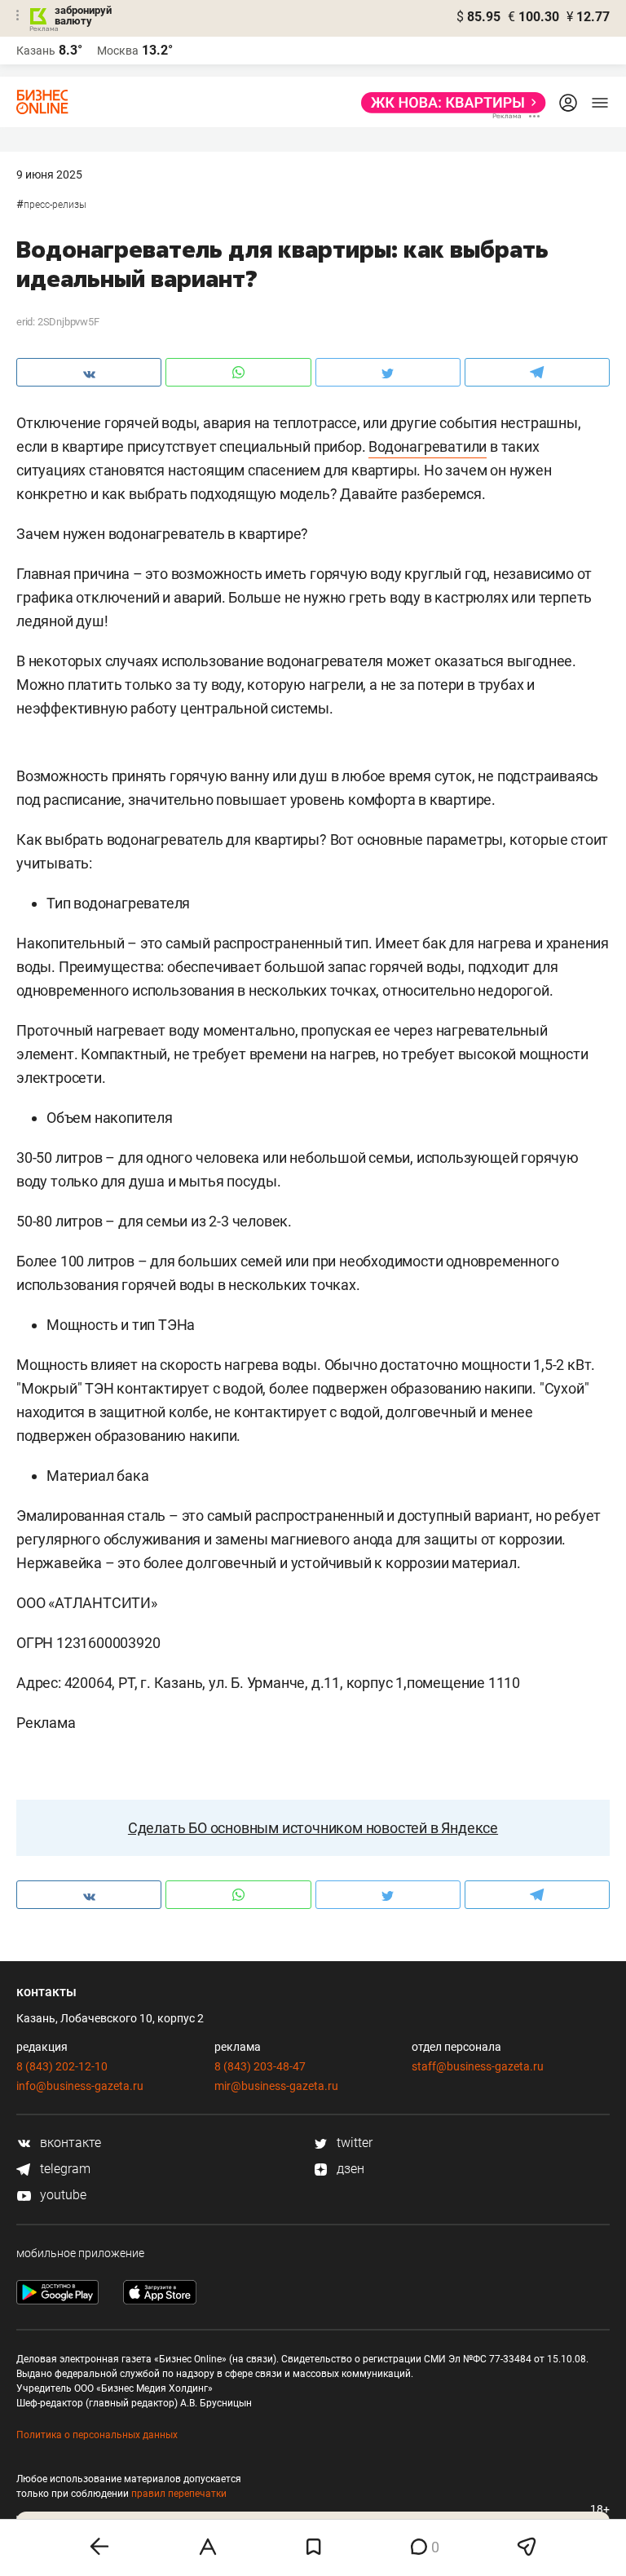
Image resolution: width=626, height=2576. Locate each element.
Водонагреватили (428, 446)
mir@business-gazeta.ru (276, 2086)
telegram (64, 2169)
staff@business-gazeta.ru (478, 2066)
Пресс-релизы (55, 205)
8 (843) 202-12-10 (62, 2066)
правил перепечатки (179, 2494)
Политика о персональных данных (97, 2435)
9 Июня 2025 (49, 175)
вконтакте (69, 2143)
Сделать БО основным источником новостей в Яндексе (313, 1828)
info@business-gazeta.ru (80, 2086)
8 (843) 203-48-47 (260, 2066)
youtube (62, 2195)
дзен (349, 2169)
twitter (353, 2143)
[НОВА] (449, 103)
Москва (118, 51)
